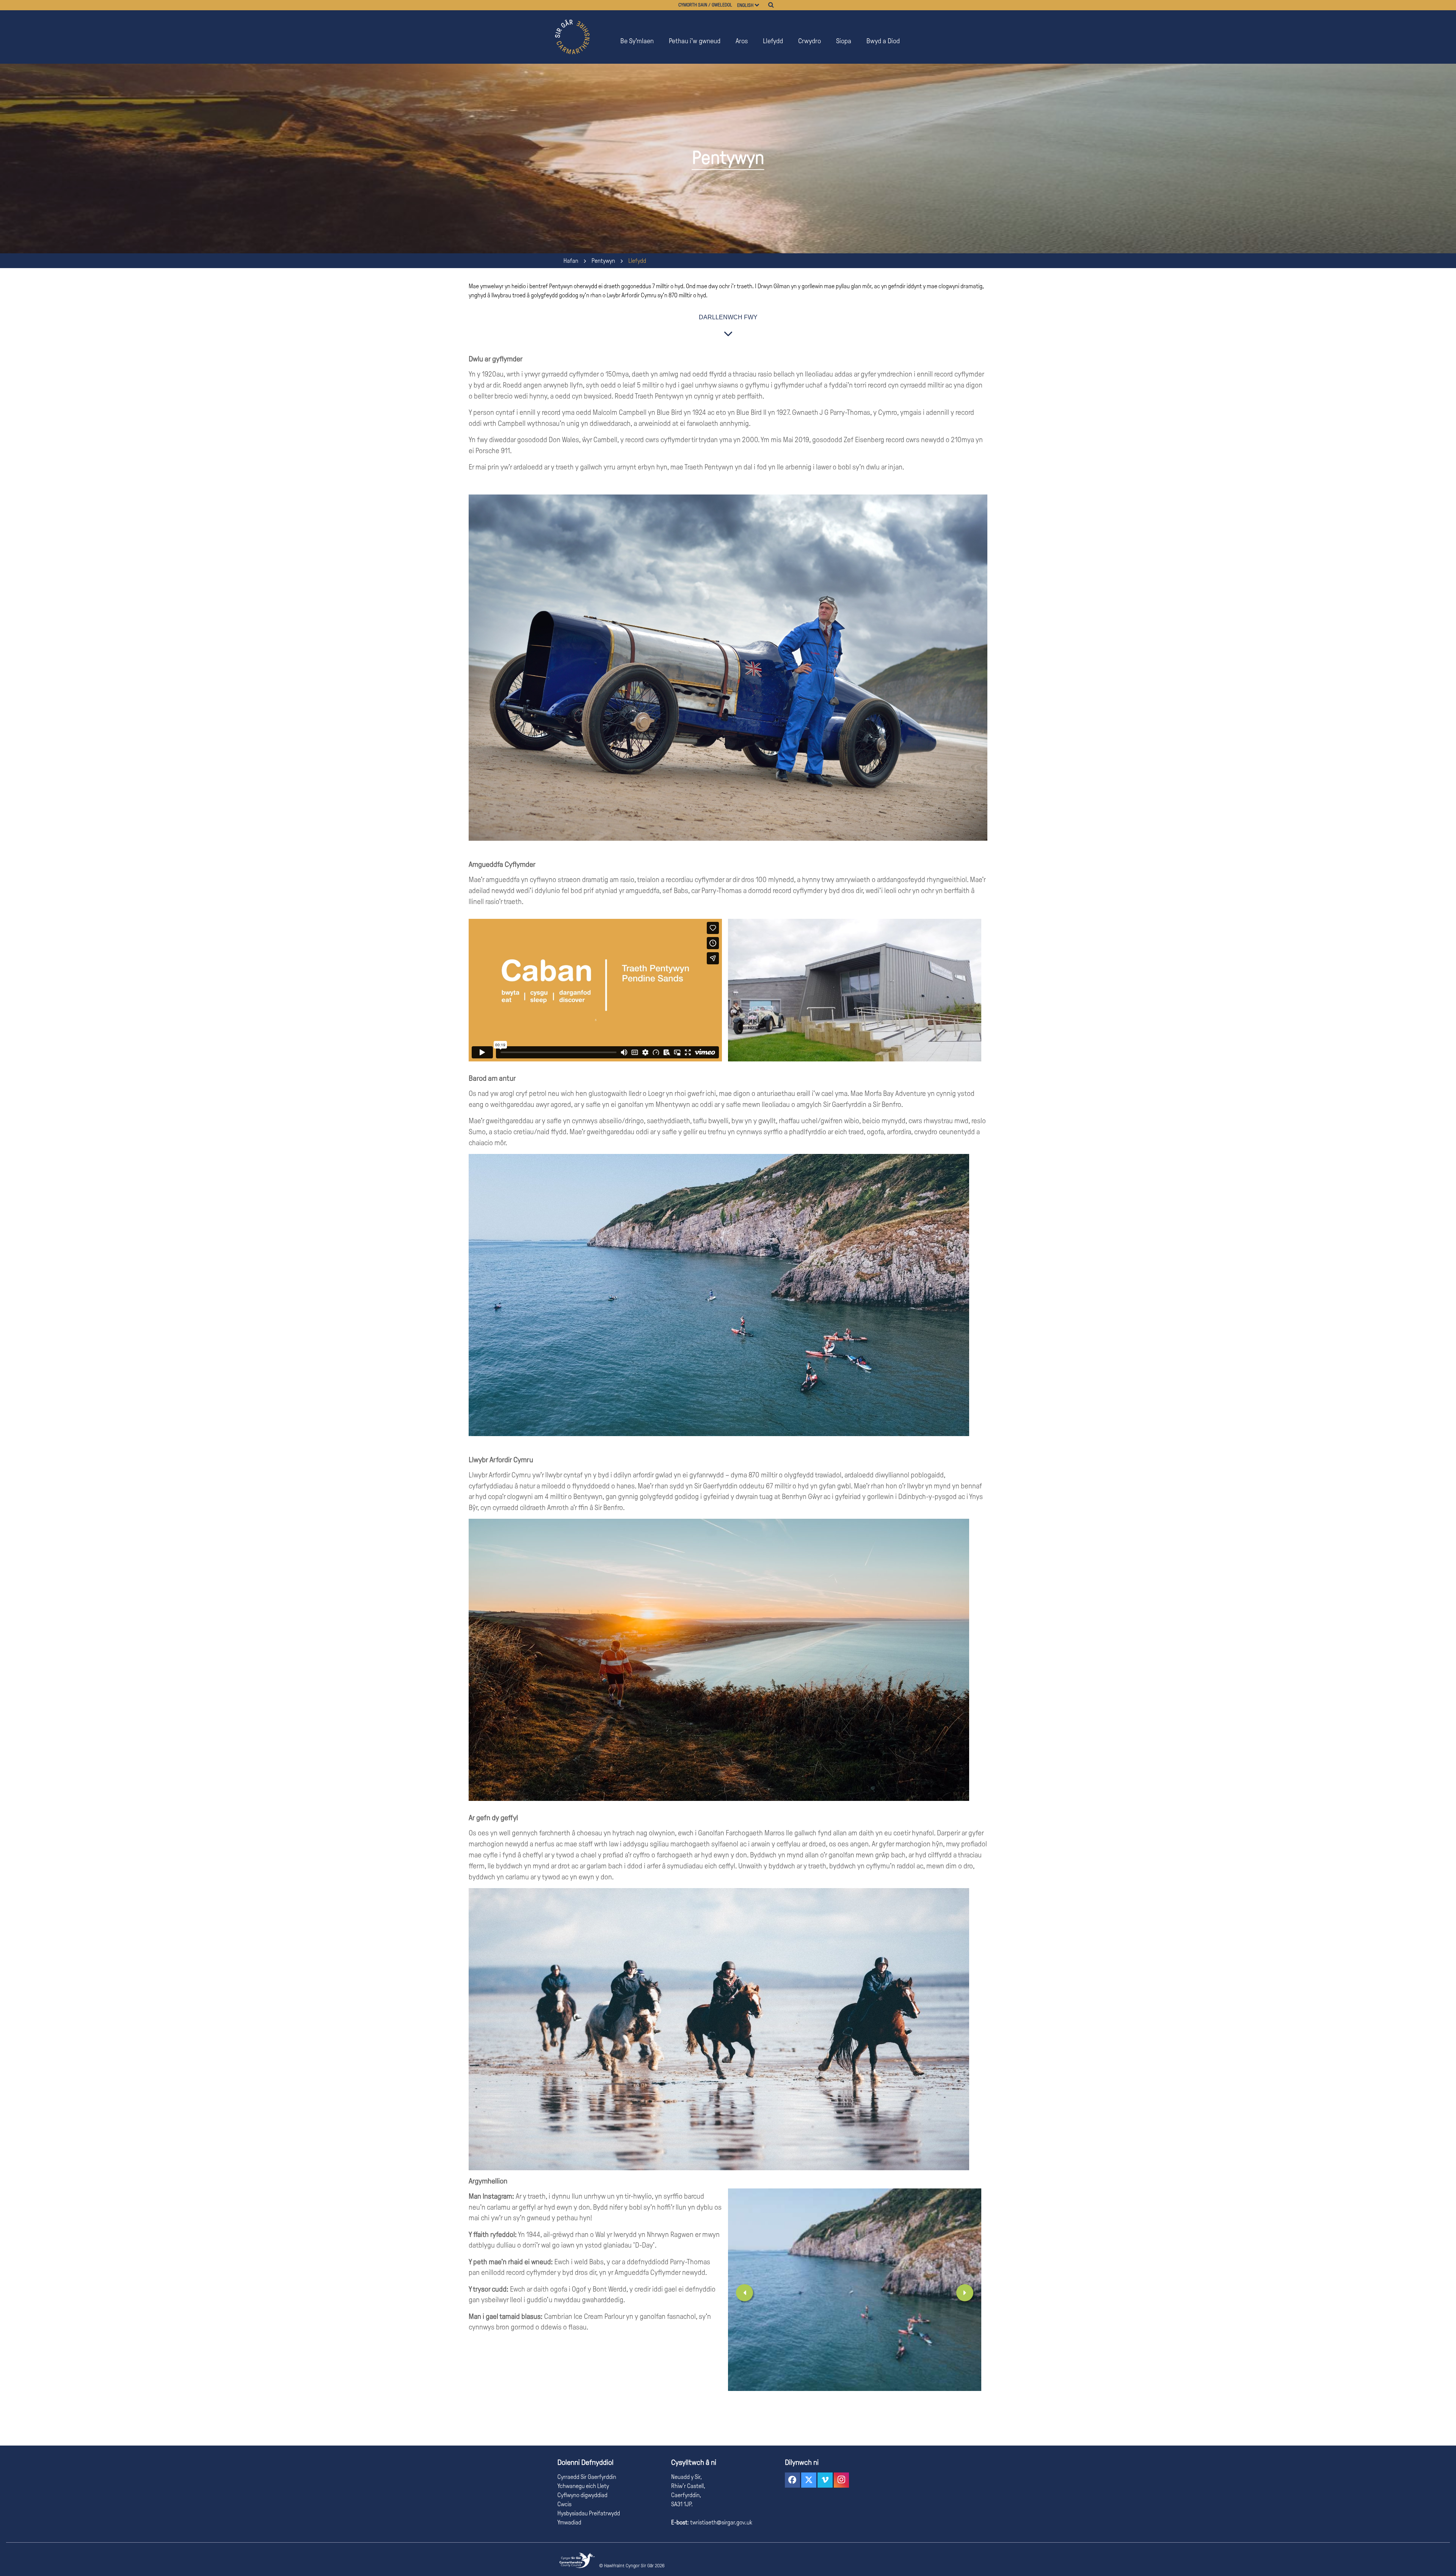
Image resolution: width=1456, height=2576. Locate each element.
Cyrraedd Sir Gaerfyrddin (587, 2477)
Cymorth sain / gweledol (705, 5)
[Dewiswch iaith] (760, 5)
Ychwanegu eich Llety (583, 2486)
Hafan (571, 261)
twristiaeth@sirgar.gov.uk (721, 2522)
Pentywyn (603, 261)
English (745, 5)
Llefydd (773, 41)
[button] (792, 2480)
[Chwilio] (771, 5)
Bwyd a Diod (883, 41)
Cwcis (564, 2504)
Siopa (844, 41)
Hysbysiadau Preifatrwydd (589, 2513)
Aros (742, 41)
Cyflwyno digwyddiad (582, 2495)
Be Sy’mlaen (637, 41)
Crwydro (810, 41)
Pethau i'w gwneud (695, 41)
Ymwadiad (569, 2522)
